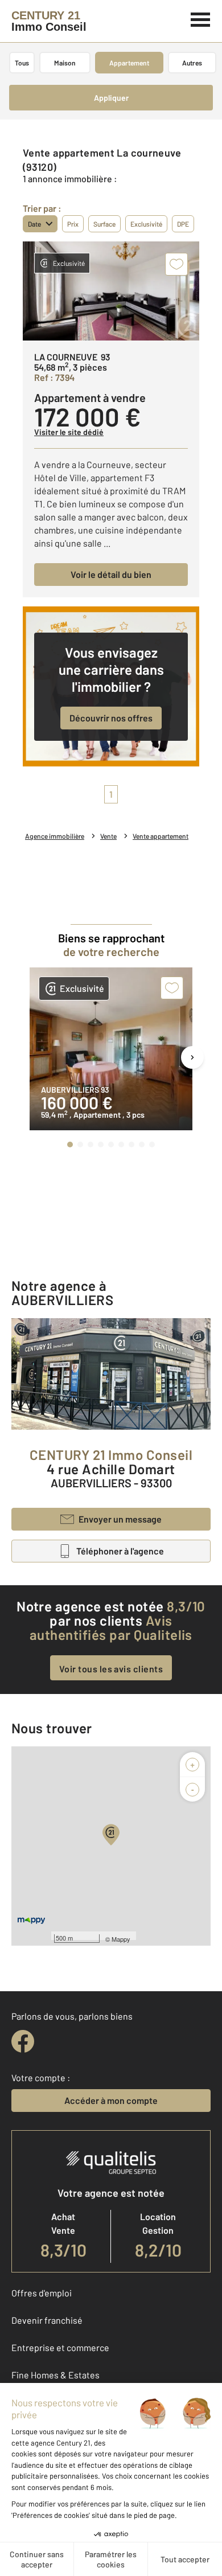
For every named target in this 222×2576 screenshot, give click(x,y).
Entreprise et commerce (60, 2347)
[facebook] (23, 2041)
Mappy (121, 1939)
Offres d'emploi (42, 2293)
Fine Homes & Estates (55, 2375)
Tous (22, 63)
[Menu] (201, 18)
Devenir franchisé (47, 2320)
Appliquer (111, 98)
